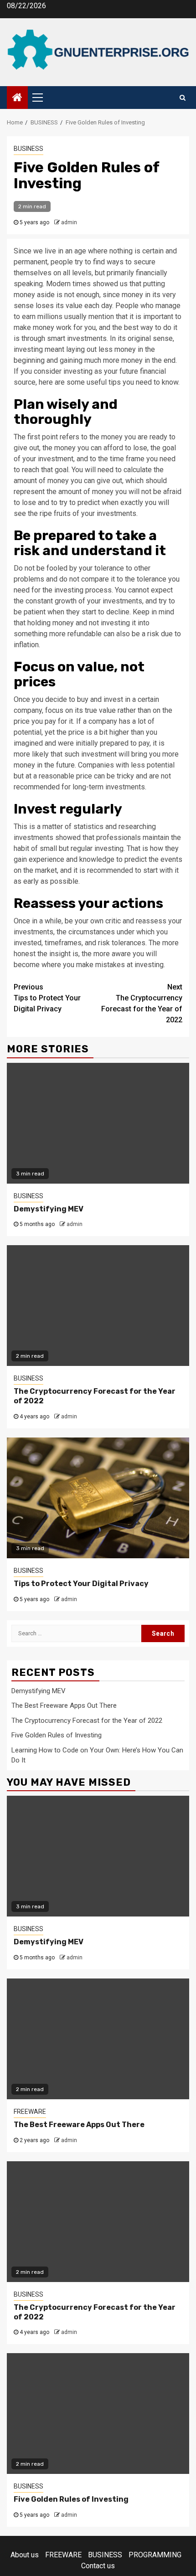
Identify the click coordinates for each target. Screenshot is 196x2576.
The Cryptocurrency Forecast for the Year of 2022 (142, 1003)
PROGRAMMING (155, 2555)
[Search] (183, 98)
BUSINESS (28, 149)
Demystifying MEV (49, 1209)
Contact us (98, 2566)
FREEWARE (30, 2112)
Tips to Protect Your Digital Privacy (47, 998)
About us (25, 2555)
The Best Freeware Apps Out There (64, 1705)
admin (69, 222)
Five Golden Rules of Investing (57, 1735)
